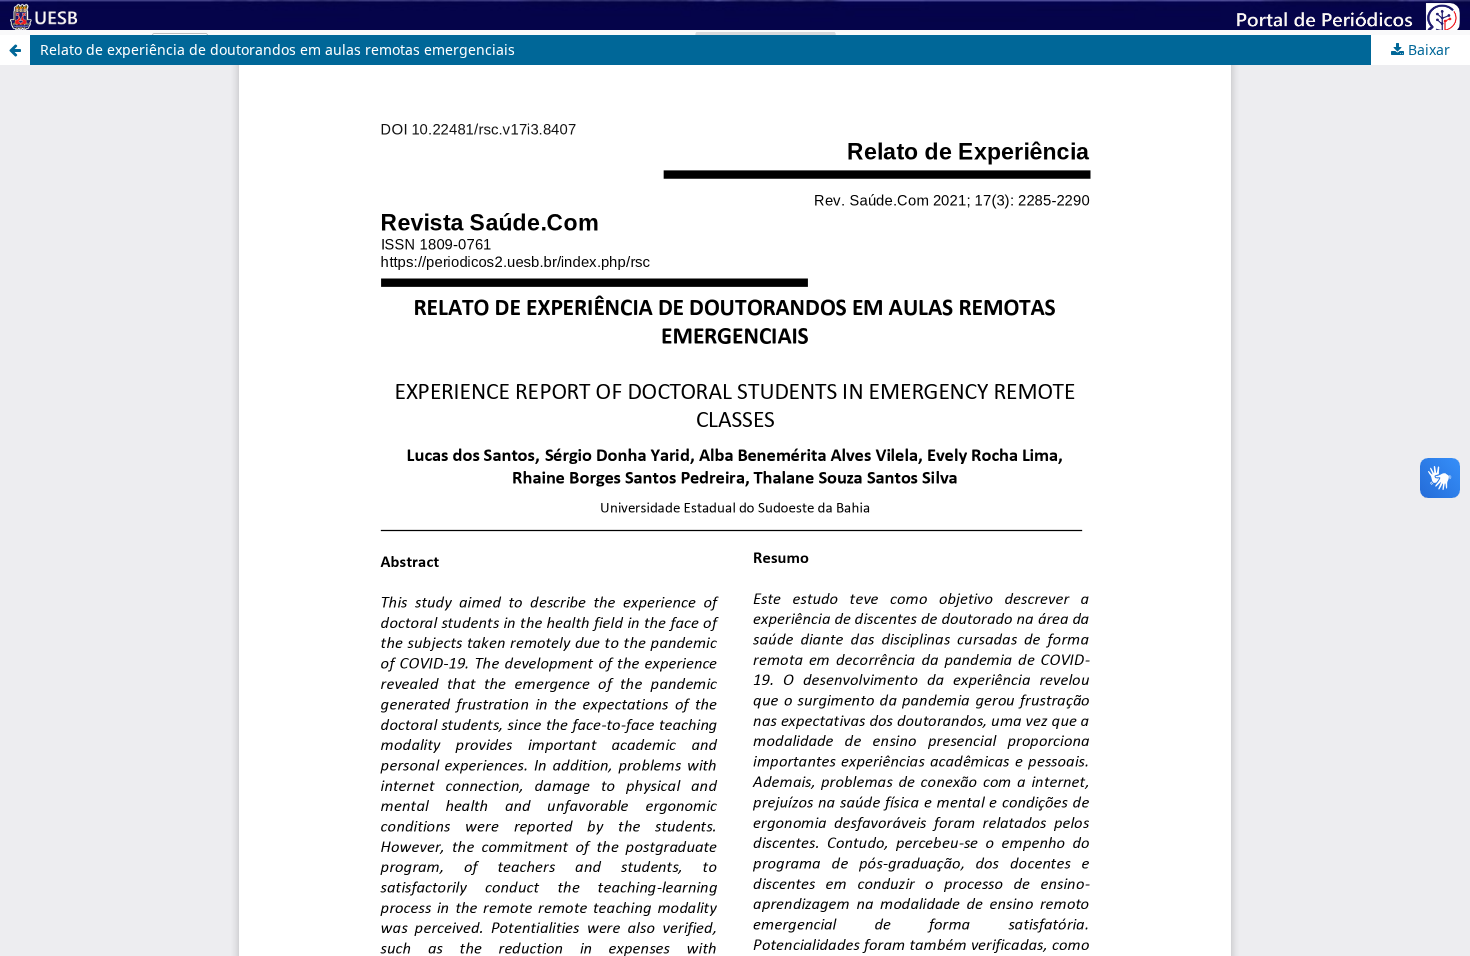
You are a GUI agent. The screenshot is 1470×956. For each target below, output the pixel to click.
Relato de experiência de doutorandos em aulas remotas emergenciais (277, 49)
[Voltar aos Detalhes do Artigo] (15, 50)
